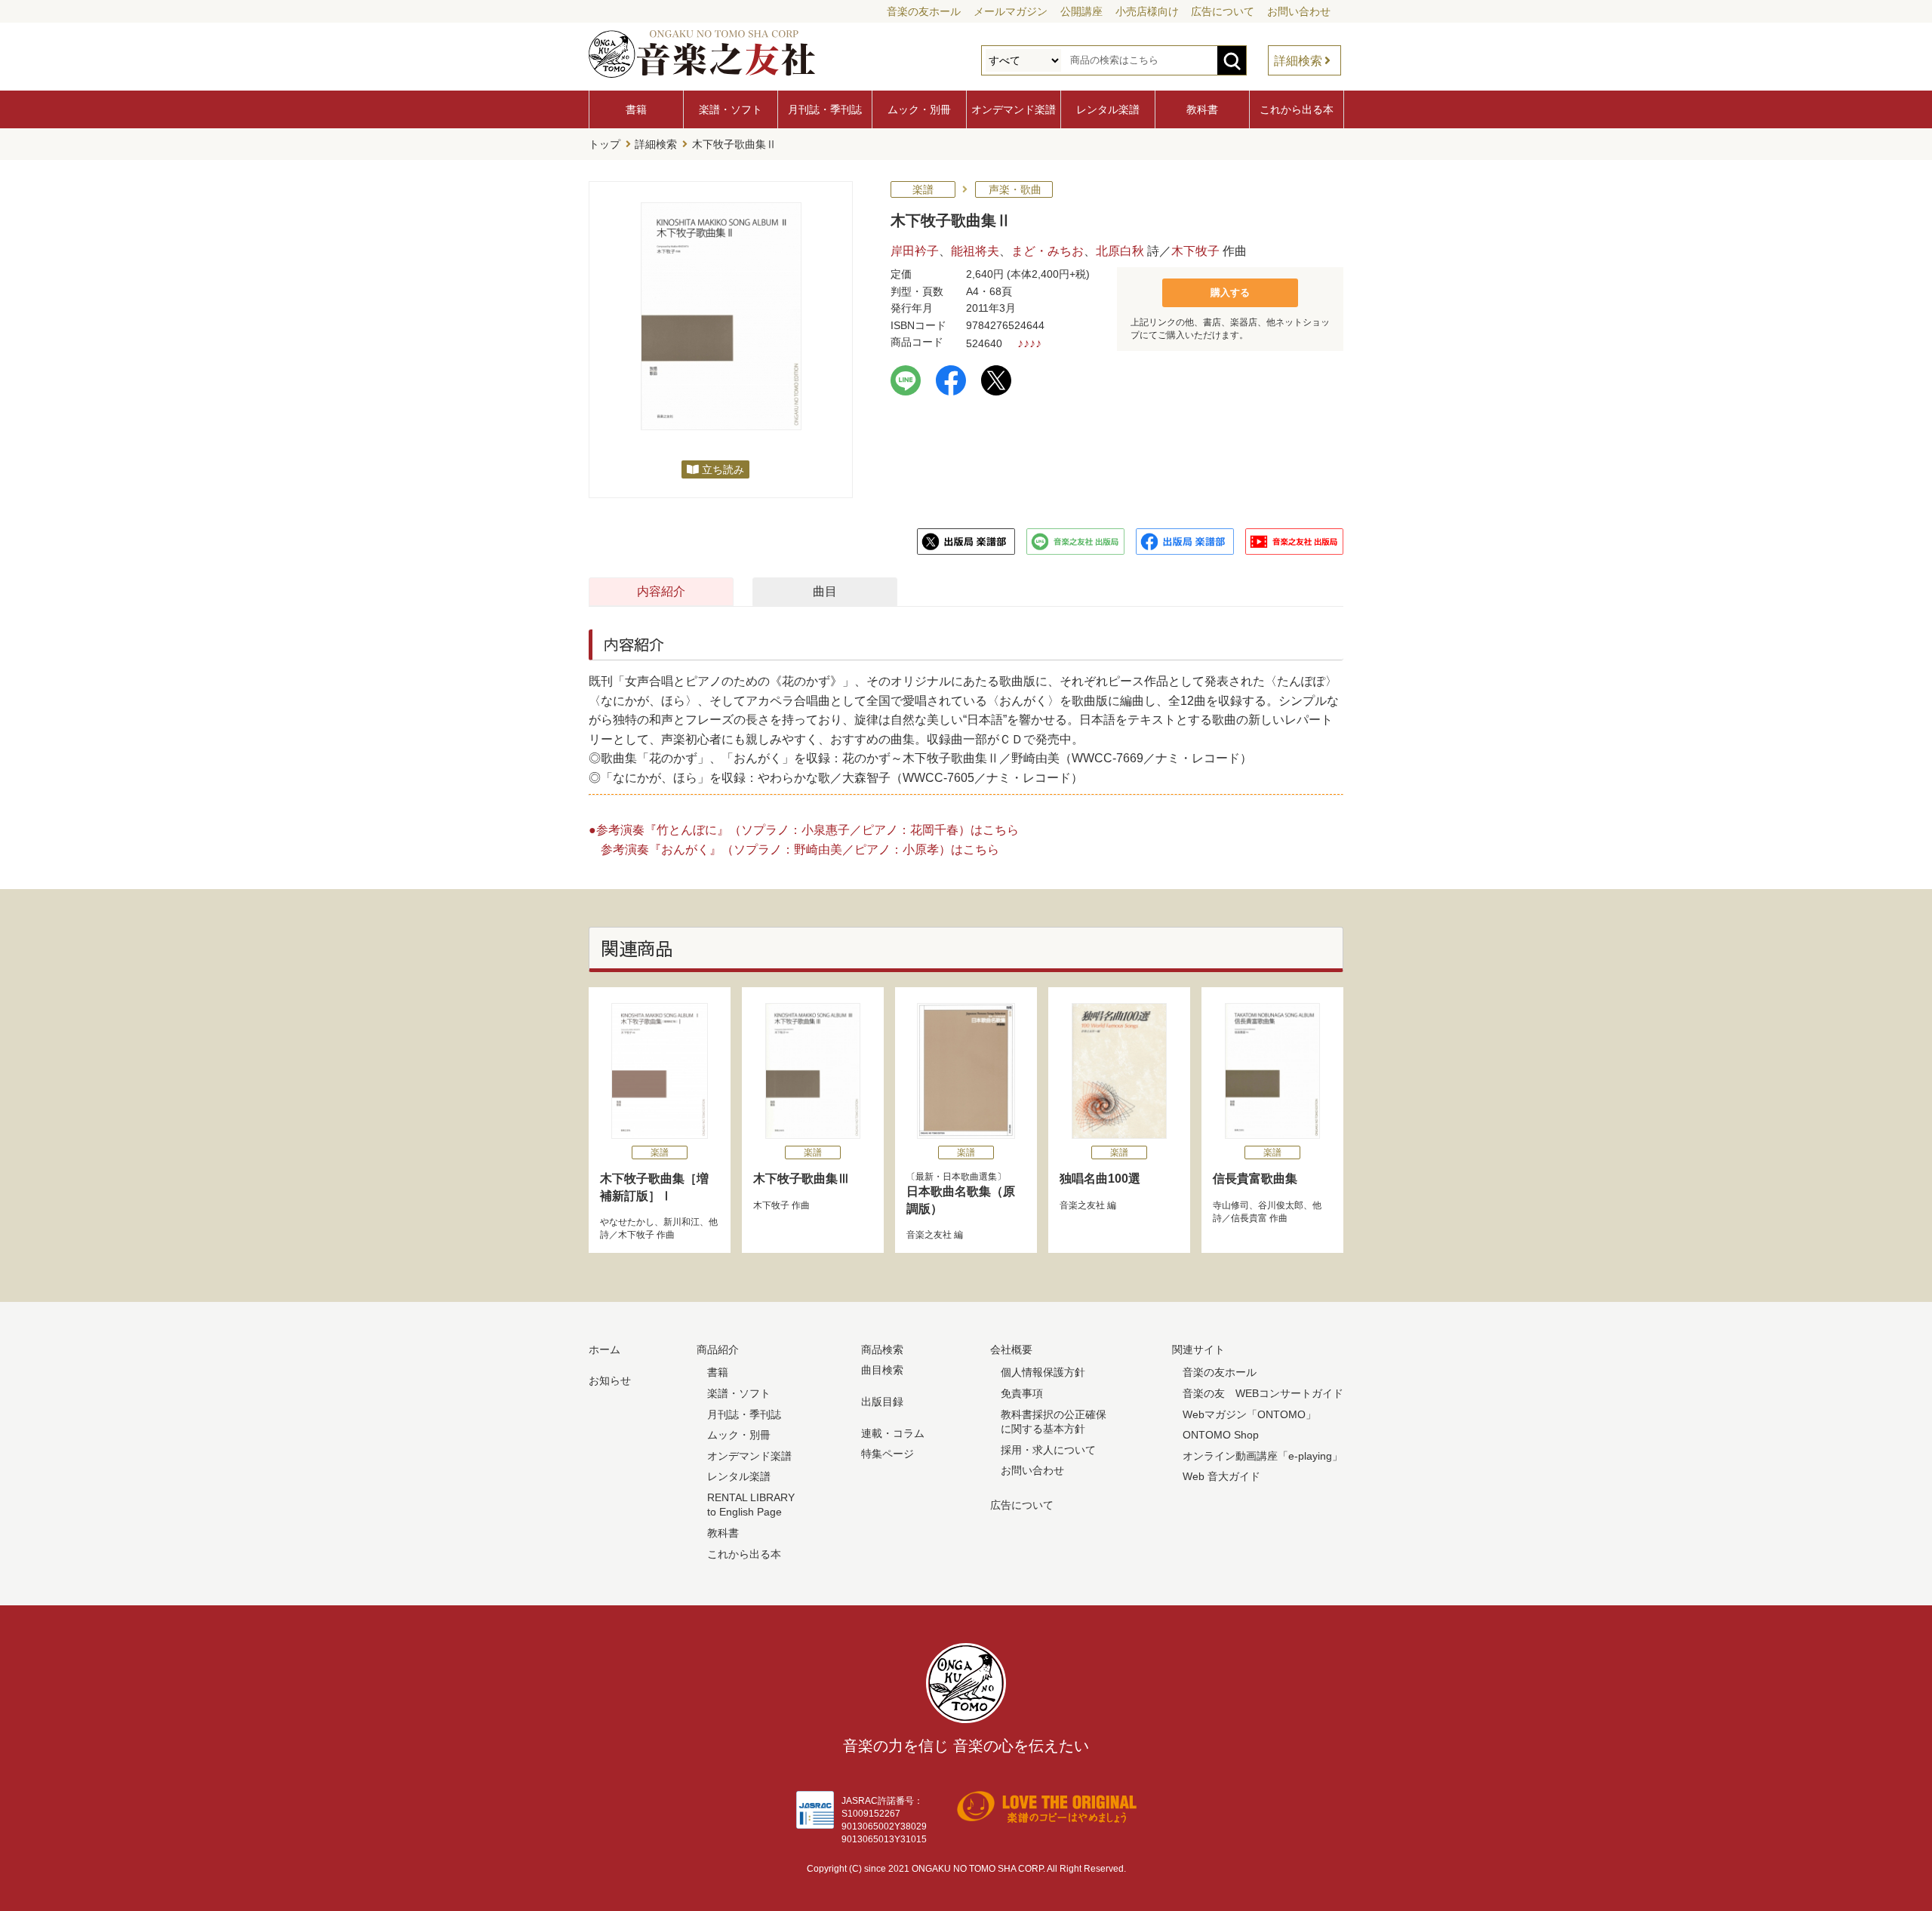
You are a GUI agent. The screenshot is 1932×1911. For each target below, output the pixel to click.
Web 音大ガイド (1221, 1476)
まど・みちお (1048, 251)
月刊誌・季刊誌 (825, 109)
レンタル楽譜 (1108, 109)
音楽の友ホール (924, 11)
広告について (1223, 11)
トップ (605, 144)
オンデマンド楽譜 (1014, 109)
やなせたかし (627, 1222)
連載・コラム (893, 1433)
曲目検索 (882, 1370)
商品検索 (882, 1349)
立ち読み (723, 469)
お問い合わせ (1299, 11)
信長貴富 (1249, 1218)
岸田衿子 (915, 251)
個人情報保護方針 (1043, 1372)
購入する (1230, 292)
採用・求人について (1048, 1450)
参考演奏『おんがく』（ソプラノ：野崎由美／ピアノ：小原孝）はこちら (800, 849)
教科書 (1202, 109)
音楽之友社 (929, 1235)
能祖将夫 (975, 251)
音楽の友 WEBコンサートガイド (1263, 1393)
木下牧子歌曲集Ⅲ (801, 1179)
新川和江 (681, 1222)
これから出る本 (1297, 109)
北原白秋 (1120, 251)
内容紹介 (661, 591)
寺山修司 (1231, 1205)
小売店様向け (1147, 11)
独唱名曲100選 (1100, 1179)
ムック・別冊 (919, 109)
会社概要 (1011, 1349)
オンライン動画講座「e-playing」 (1263, 1456)
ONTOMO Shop (1221, 1435)
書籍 (636, 109)
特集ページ (888, 1454)
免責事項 (1022, 1393)
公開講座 (1081, 11)
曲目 (825, 591)
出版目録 (882, 1402)
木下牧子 (1195, 251)
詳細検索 (1298, 61)
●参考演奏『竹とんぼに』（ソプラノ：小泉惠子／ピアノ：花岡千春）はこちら (804, 830)
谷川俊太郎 (1281, 1205)
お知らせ (610, 1380)
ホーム (605, 1349)
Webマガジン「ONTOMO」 (1249, 1414)
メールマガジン (1011, 11)
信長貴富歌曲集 (1255, 1179)
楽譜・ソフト (731, 109)
